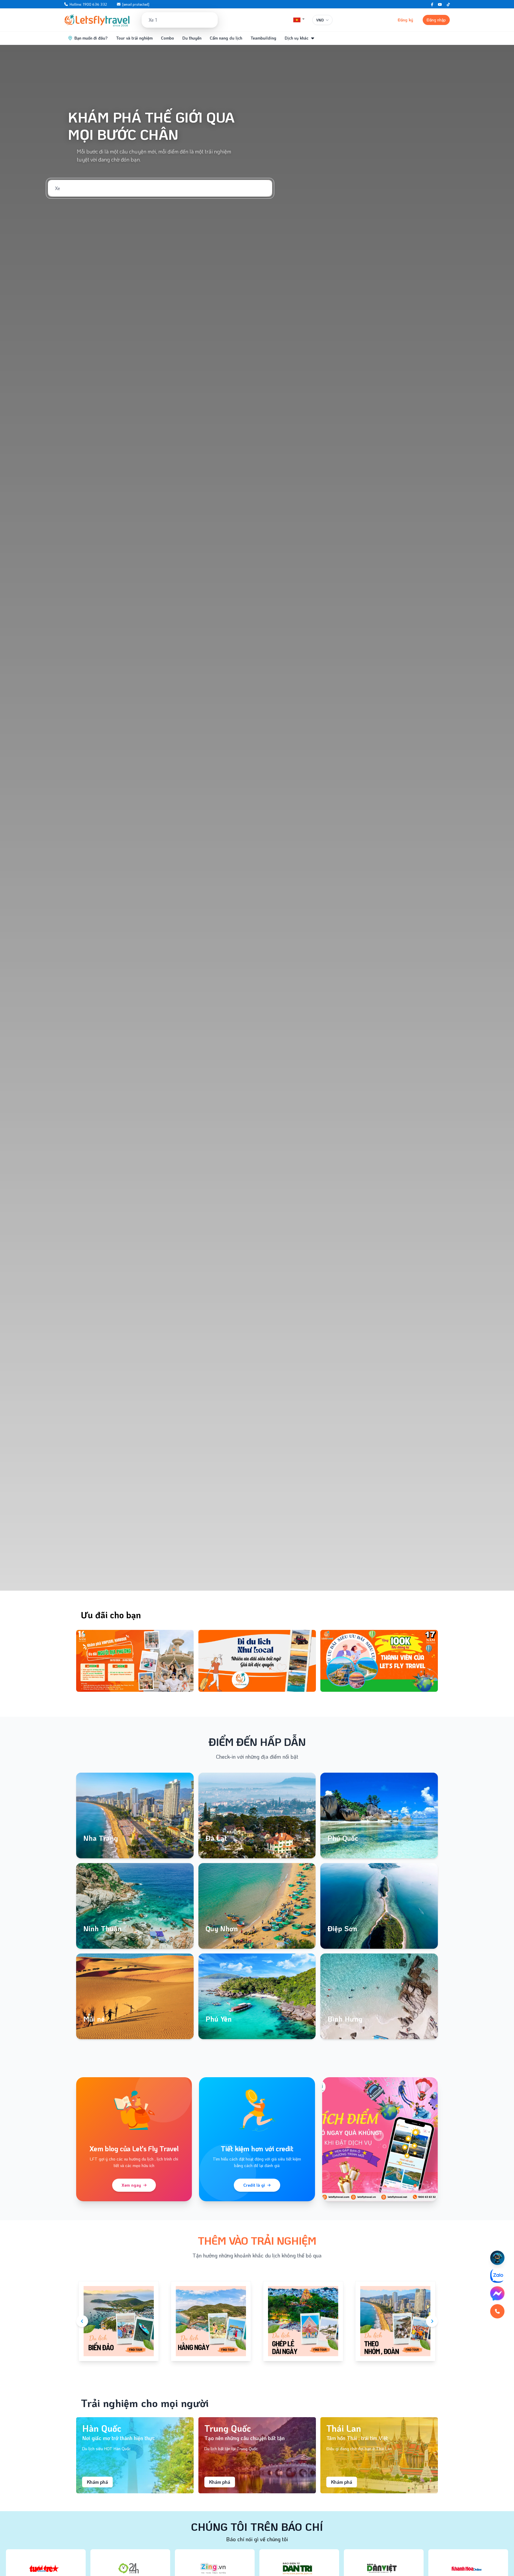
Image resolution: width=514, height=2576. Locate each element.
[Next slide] (432, 1661)
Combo (167, 38)
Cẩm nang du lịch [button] (226, 38)
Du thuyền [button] (192, 38)
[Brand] (97, 20)
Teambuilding (263, 38)
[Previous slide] (82, 1661)
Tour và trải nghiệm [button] (134, 38)
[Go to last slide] (82, 2321)
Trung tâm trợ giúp (366, 20)
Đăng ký (405, 20)
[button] (299, 20)
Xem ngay (131, 2185)
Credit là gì (254, 2185)
